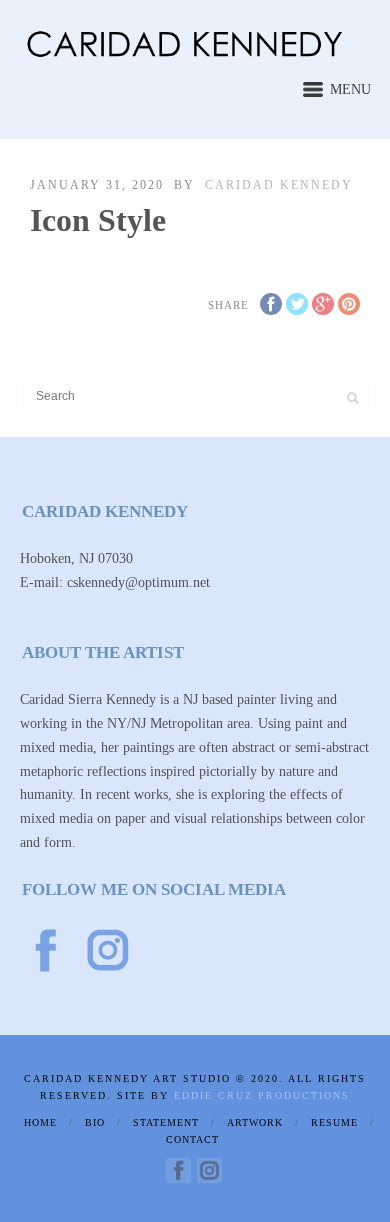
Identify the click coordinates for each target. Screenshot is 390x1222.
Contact (192, 1139)
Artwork (255, 1122)
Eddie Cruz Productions (262, 1095)
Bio (95, 1122)
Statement (166, 1122)
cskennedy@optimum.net (140, 582)
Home (40, 1122)
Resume (334, 1122)
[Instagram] (209, 1170)
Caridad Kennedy (279, 185)
